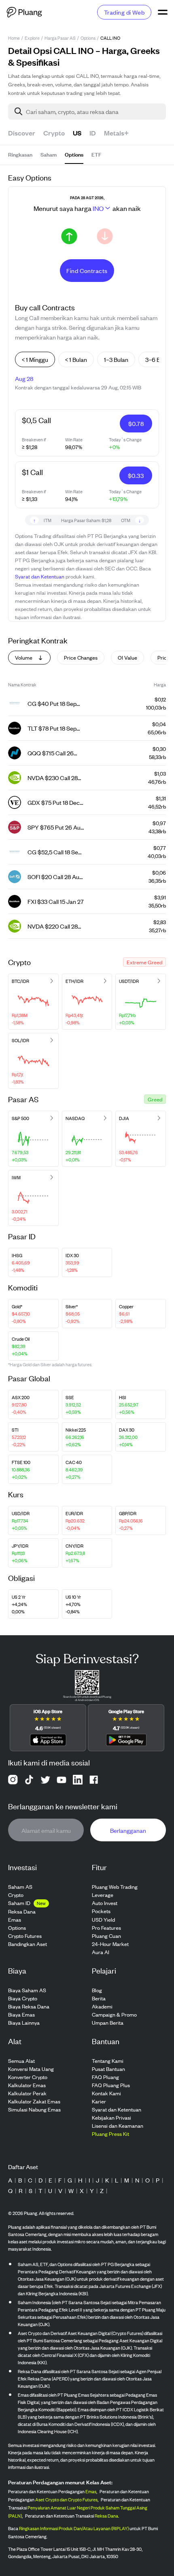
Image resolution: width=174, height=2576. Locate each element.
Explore (32, 38)
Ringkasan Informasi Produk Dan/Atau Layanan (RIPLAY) (74, 2528)
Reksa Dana (106, 2516)
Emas (91, 2491)
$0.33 (136, 475)
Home (14, 38)
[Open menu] (163, 12)
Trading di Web (124, 12)
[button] (144, 962)
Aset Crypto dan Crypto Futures (66, 2499)
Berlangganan (128, 1830)
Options (88, 38)
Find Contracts (87, 270)
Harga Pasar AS (60, 38)
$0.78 (136, 423)
